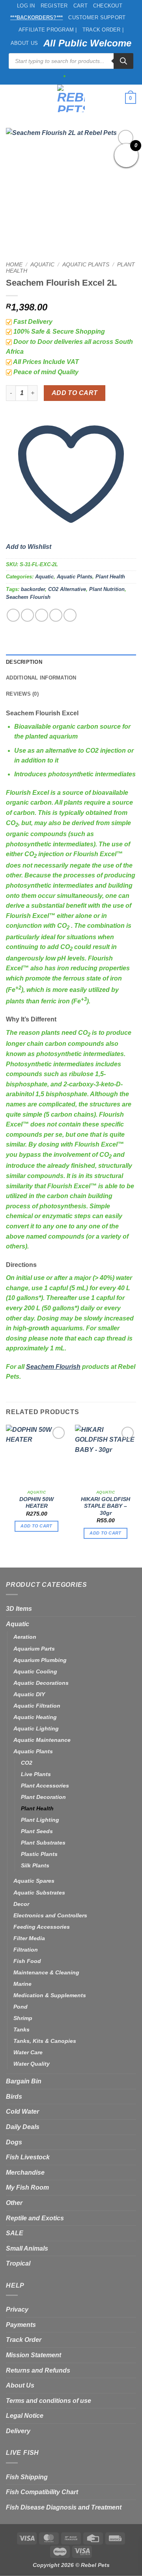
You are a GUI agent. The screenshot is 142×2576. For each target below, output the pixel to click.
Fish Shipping (27, 2477)
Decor (21, 1904)
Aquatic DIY (29, 1694)
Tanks (21, 2029)
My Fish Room (27, 2187)
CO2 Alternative (67, 589)
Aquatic (42, 265)
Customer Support (97, 18)
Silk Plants (35, 1865)
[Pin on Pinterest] (70, 615)
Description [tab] (24, 662)
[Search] (123, 61)
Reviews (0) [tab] (22, 694)
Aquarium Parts (34, 1649)
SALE (15, 2233)
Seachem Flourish (28, 597)
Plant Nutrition (107, 589)
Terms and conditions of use (49, 2401)
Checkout (108, 6)
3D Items (19, 1609)
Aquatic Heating (35, 1717)
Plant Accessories (45, 1786)
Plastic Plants (39, 1854)
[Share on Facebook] (27, 615)
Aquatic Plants (86, 265)
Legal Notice (25, 2416)
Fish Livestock (28, 2157)
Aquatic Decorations (41, 1683)
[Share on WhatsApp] (13, 615)
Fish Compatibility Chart (42, 2492)
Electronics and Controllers (50, 1915)
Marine (22, 1984)
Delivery (18, 2431)
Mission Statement (34, 2355)
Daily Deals (23, 2127)
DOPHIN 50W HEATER (36, 1503)
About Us (24, 43)
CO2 (27, 1763)
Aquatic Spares (34, 1881)
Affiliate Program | (48, 30)
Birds (14, 2097)
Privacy (17, 2309)
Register (54, 6)
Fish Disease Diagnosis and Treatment (64, 2507)
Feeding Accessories (42, 1927)
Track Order (24, 2340)
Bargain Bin (24, 2081)
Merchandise (25, 2173)
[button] (11, 98)
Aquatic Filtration (37, 1706)
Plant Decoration (43, 1797)
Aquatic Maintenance (42, 1740)
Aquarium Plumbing (40, 1660)
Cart (80, 6)
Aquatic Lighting (36, 1728)
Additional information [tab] (41, 678)
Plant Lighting (40, 1820)
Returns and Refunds (38, 2370)
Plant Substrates (43, 1843)
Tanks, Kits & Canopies (45, 2041)
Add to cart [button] (36, 1526)
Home (14, 265)
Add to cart (75, 393)
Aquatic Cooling (35, 1671)
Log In (26, 6)
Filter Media (29, 1938)
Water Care (28, 2052)
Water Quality (32, 2064)
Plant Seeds (37, 1831)
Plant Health (110, 577)
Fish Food (27, 1961)
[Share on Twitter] (42, 615)
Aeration (25, 1637)
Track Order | (103, 30)
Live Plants (36, 1774)
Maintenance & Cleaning (46, 1972)
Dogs (14, 2142)
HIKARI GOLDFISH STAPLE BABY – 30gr (106, 1506)
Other (14, 2203)
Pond (21, 2007)
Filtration (26, 1950)
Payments (21, 2325)
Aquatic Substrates (39, 1893)
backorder (33, 589)
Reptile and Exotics (35, 2218)
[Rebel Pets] (71, 98)
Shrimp (23, 2018)
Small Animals (27, 2248)
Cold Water (22, 2112)
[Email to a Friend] (56, 615)
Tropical (18, 2263)
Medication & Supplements (50, 1995)
